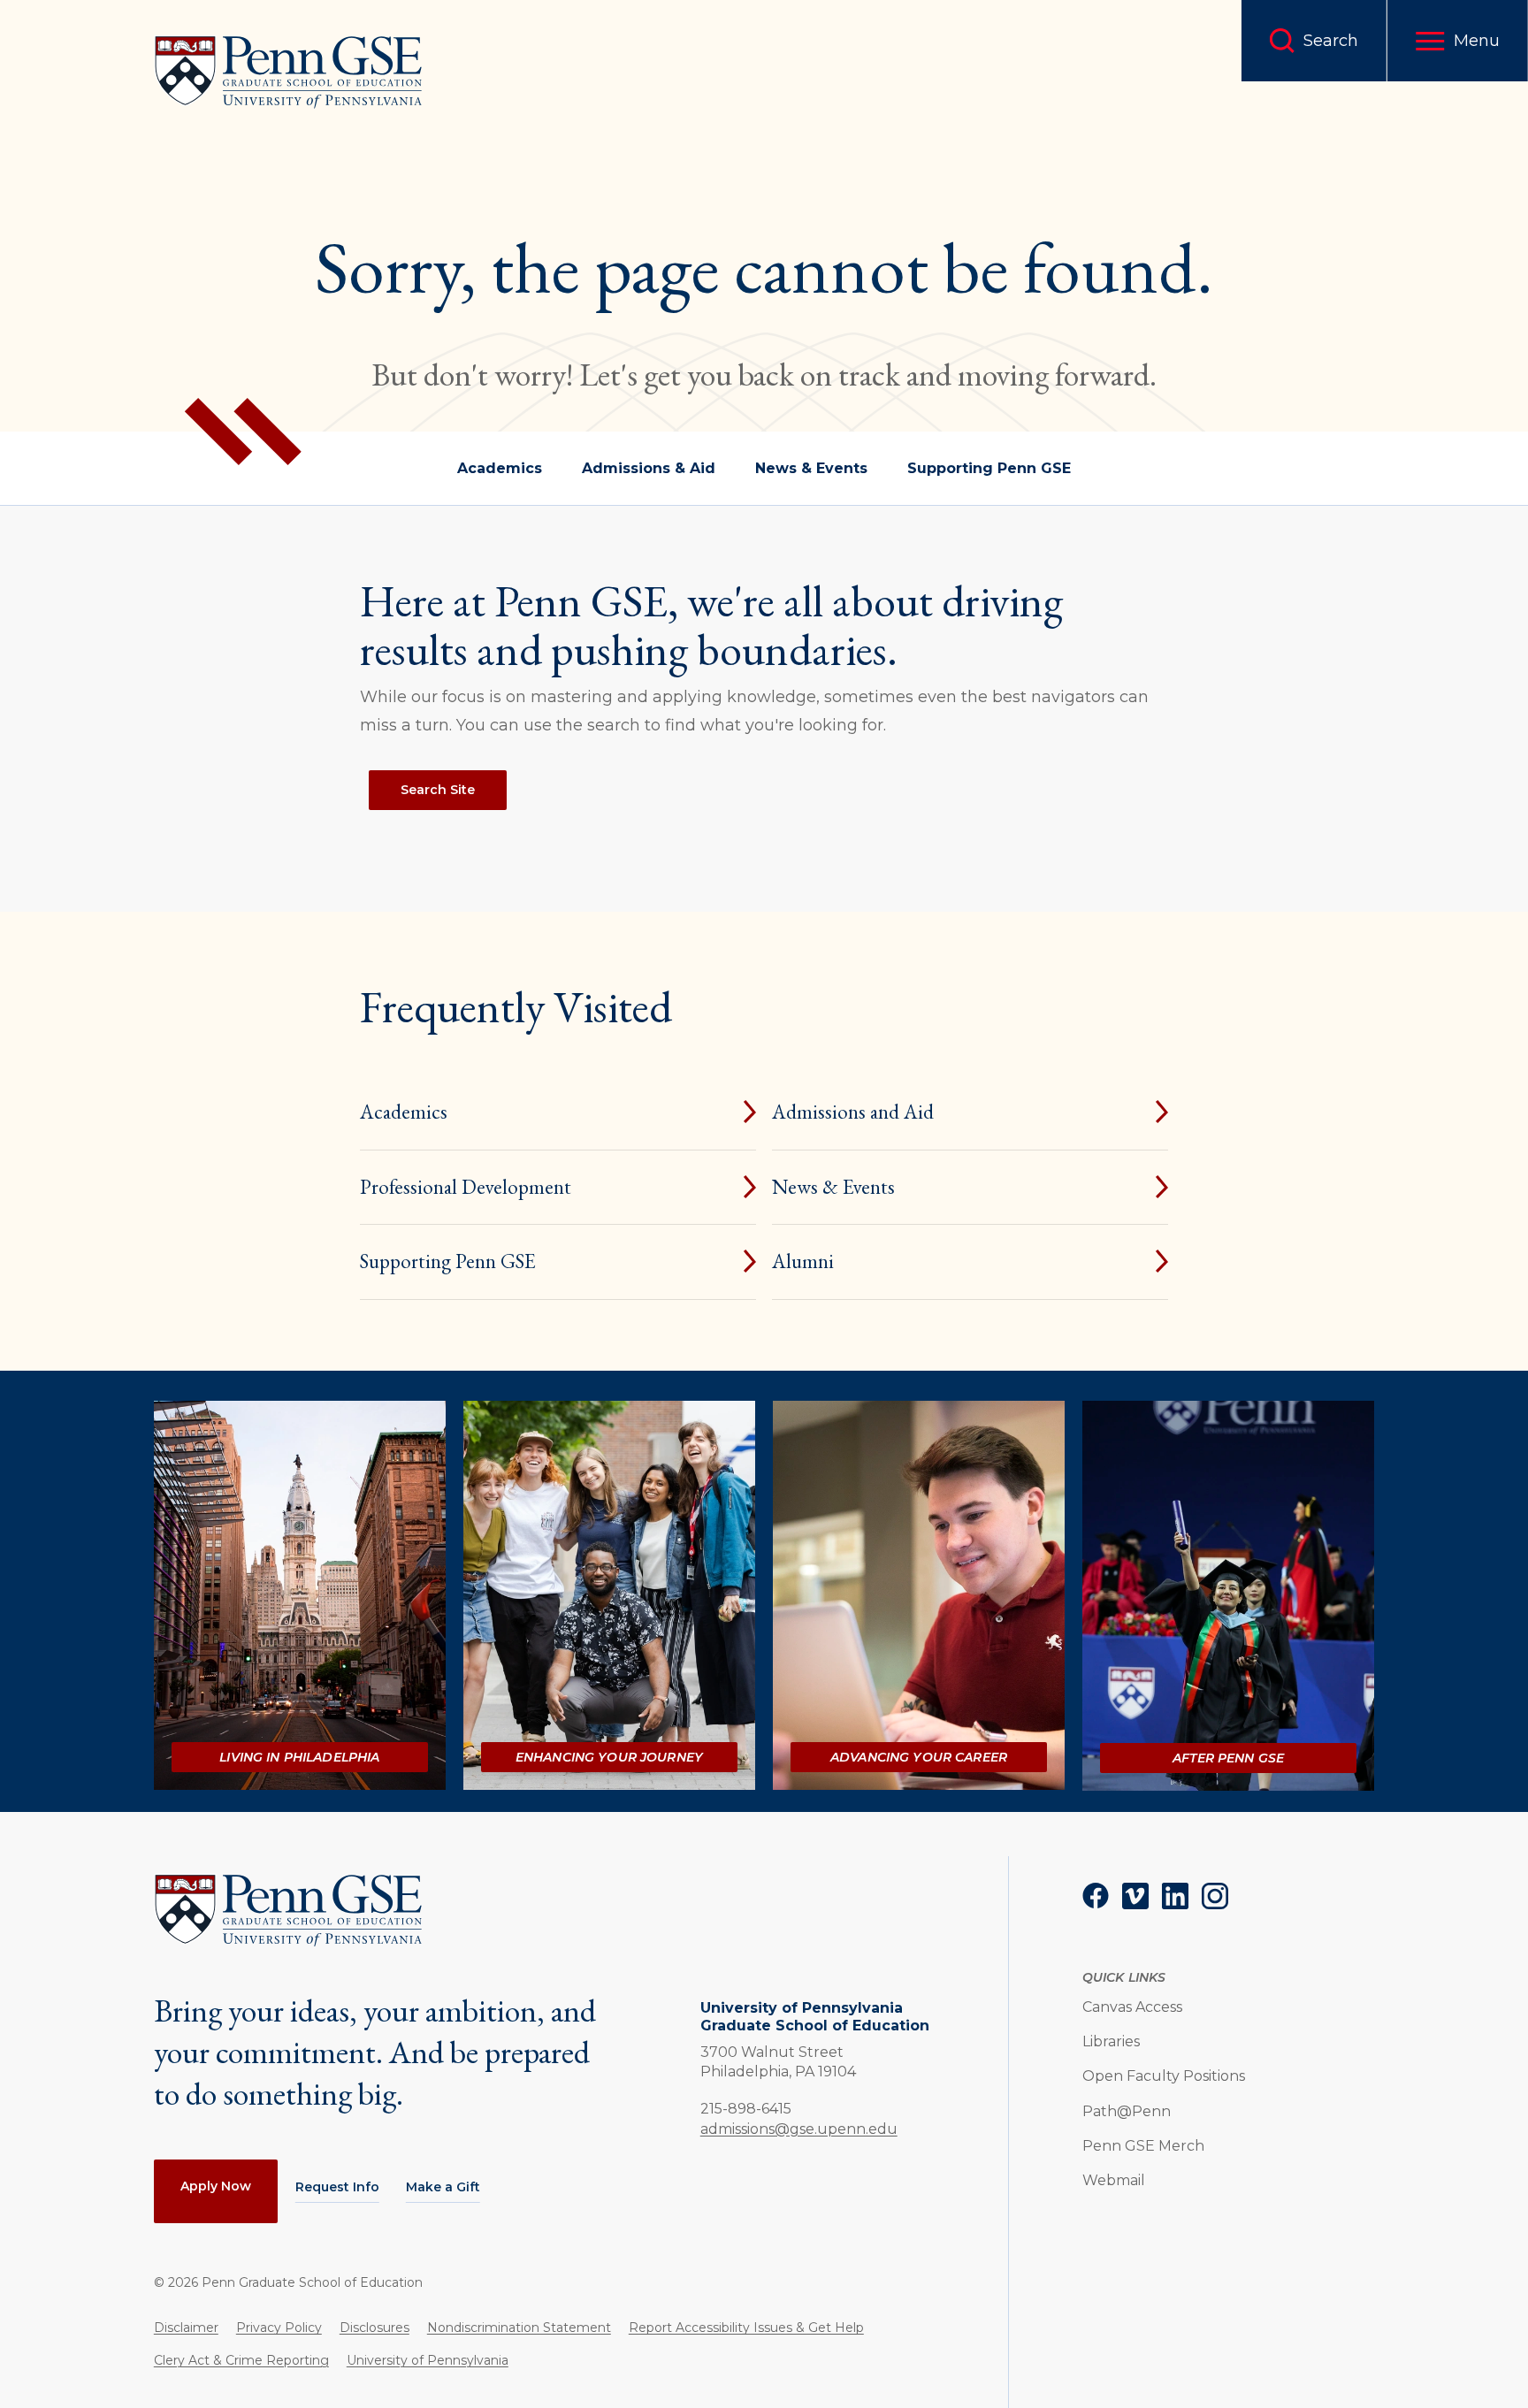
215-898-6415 (746, 2108)
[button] (1458, 41)
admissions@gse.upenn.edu (799, 2129)
